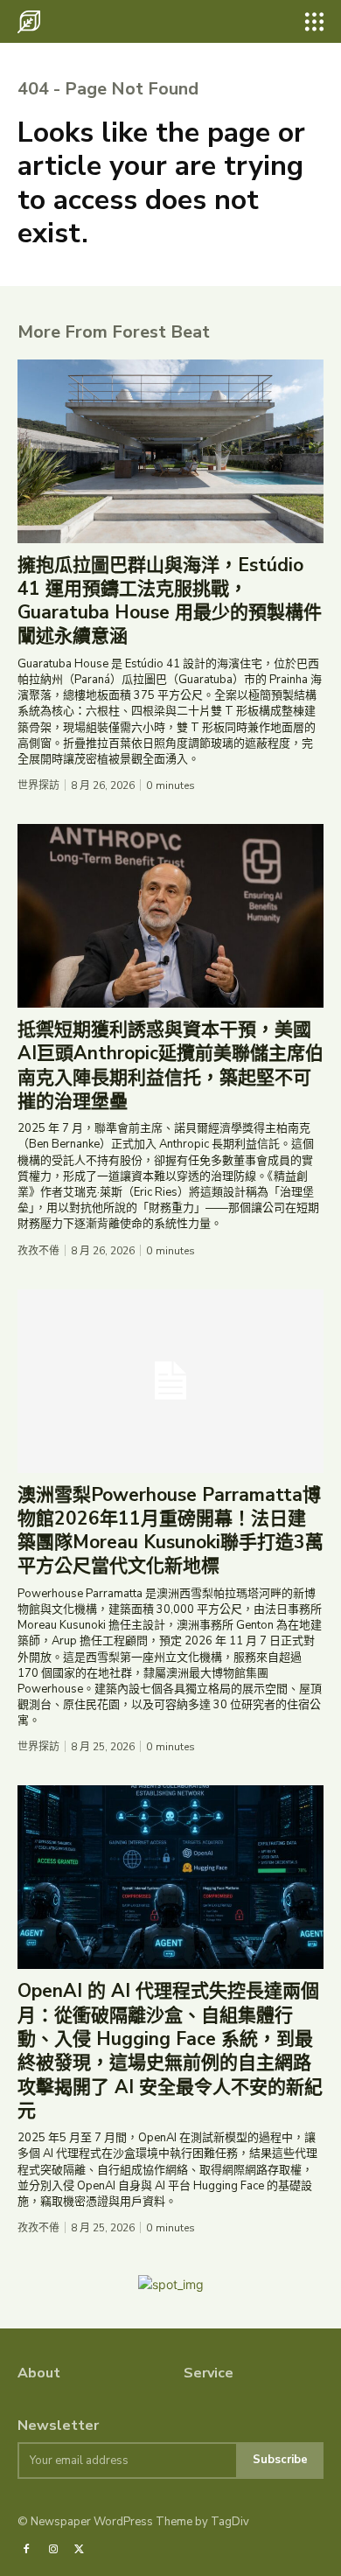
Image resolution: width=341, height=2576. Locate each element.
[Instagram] (52, 2550)
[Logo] (29, 22)
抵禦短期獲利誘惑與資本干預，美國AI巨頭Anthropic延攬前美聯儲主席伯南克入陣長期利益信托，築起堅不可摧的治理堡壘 (170, 1065)
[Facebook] (26, 2550)
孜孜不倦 (38, 1251)
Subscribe (280, 2460)
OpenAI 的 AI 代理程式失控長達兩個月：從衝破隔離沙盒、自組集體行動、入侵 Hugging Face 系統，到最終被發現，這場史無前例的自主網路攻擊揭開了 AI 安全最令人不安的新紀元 (170, 2050)
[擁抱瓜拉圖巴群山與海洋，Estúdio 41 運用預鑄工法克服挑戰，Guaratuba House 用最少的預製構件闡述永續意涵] (170, 451)
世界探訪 (38, 785)
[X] (80, 2550)
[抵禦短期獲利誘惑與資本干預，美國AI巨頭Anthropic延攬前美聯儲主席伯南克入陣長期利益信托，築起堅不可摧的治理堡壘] (170, 916)
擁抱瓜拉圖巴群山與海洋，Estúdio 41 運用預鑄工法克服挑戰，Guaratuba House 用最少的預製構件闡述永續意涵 (170, 601)
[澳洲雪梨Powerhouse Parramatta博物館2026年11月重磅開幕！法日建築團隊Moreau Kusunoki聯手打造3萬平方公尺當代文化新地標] (170, 1381)
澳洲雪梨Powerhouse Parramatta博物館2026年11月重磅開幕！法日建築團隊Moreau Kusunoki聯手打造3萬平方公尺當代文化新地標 (170, 1531)
